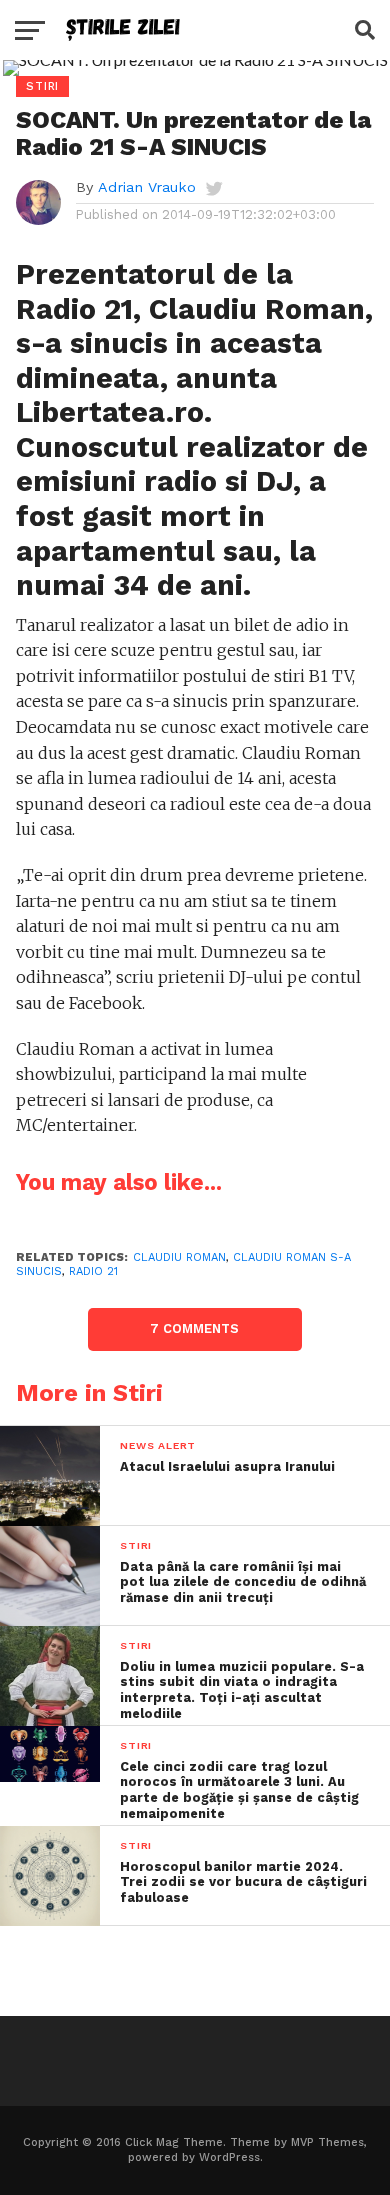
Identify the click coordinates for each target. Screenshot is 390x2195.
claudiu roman (179, 1257)
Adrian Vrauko (147, 187)
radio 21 (93, 1271)
